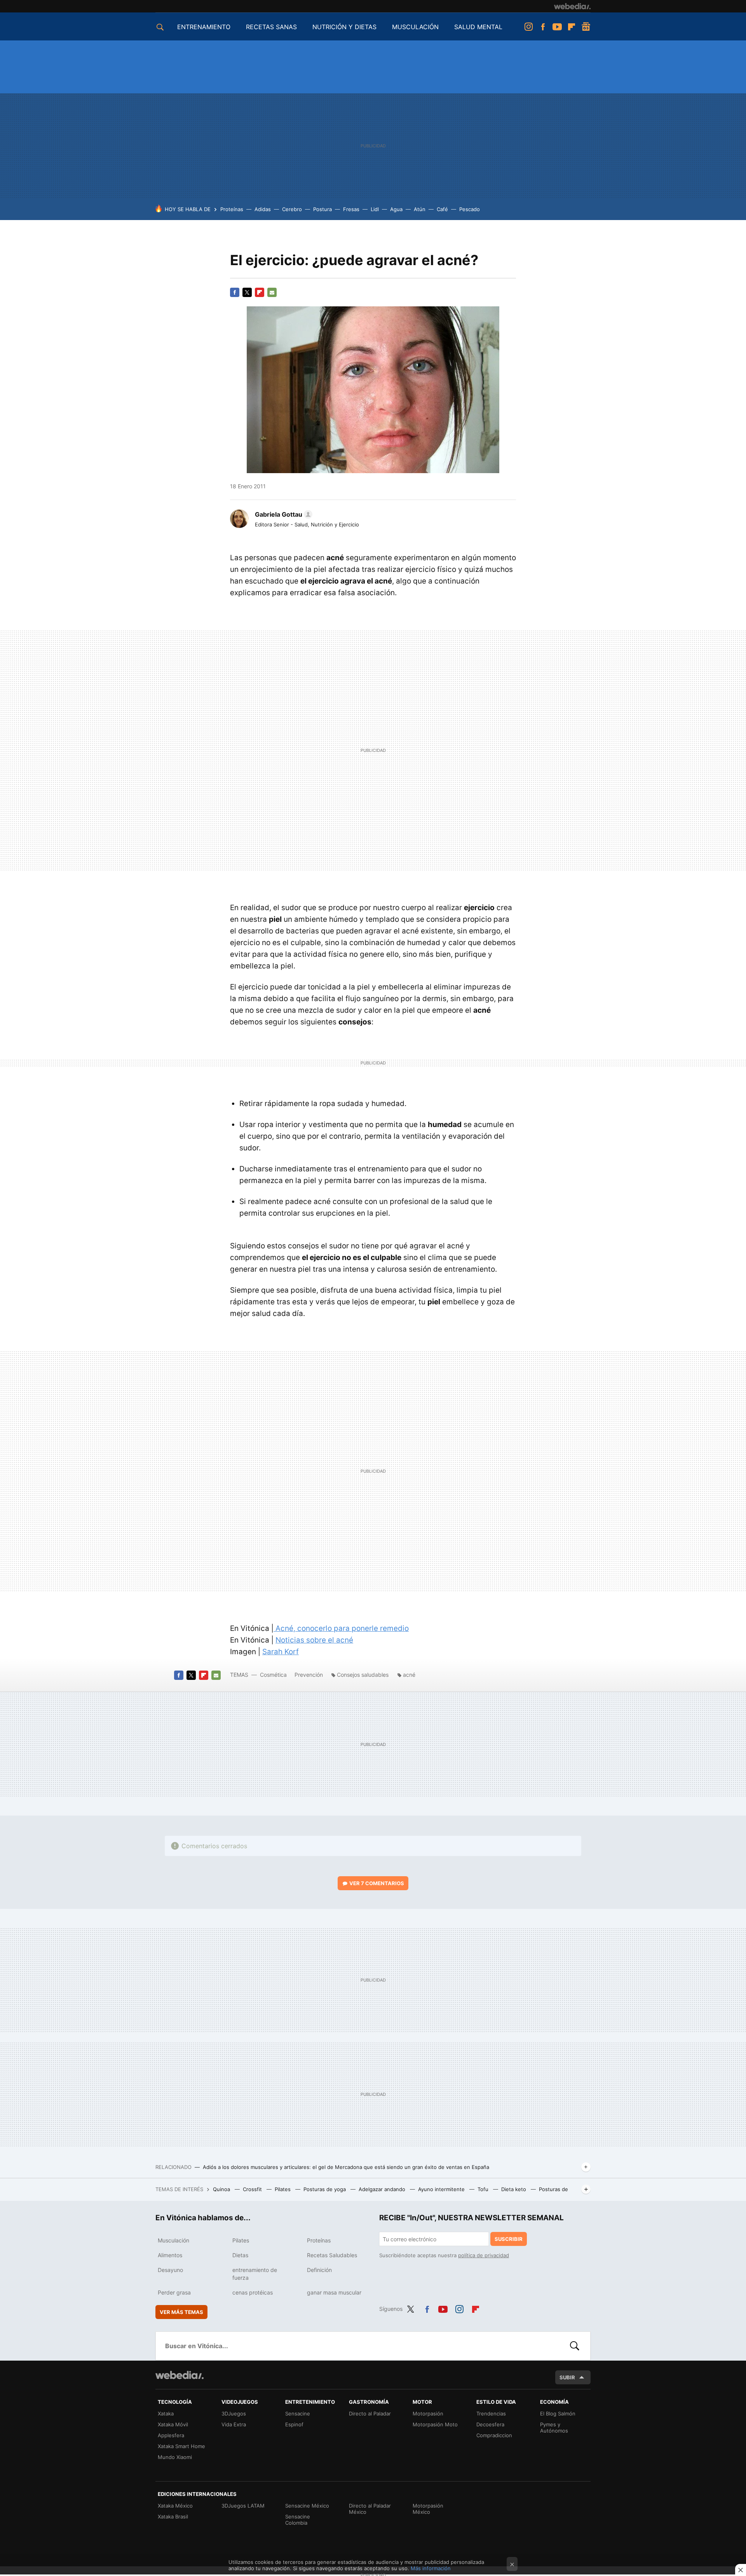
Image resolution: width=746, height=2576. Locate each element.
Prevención (309, 1675)
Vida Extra (234, 2424)
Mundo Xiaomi (175, 2457)
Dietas (240, 2255)
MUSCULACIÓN (415, 27)
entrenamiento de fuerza (255, 2274)
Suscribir (509, 2239)
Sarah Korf (281, 1652)
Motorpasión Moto (435, 2424)
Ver (377, 1883)
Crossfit (253, 2189)
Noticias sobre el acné (314, 1640)
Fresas (351, 209)
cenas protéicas (253, 2292)
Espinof (294, 2424)
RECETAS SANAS (271, 27)
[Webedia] (572, 6)
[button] (282, 514)
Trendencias (491, 2413)
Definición (319, 2270)
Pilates (283, 2189)
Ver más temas (181, 2312)
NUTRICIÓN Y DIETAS (344, 27)
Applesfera (171, 2435)
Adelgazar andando (383, 2189)
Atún (420, 209)
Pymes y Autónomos (554, 2427)
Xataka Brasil (173, 2517)
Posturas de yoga (325, 2189)
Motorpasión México (428, 2509)
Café (442, 209)
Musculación (173, 2240)
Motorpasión (428, 2413)
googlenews (586, 27)
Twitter (247, 292)
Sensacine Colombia (298, 2520)
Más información (431, 2568)
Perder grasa (174, 2292)
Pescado (470, 209)
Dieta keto (514, 2189)
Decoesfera (490, 2424)
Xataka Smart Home (181, 2446)
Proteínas (232, 209)
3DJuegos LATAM (243, 2506)
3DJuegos (234, 2413)
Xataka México (175, 2506)
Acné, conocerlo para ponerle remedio (341, 1628)
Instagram (528, 27)
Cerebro (292, 209)
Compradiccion (494, 2435)
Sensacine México (307, 2506)
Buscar (575, 2346)
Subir (567, 2377)
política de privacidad (484, 2255)
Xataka (166, 2413)
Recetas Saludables (332, 2255)
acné (409, 1675)
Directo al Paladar (370, 2413)
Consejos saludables (363, 1675)
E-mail (272, 292)
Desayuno (170, 2270)
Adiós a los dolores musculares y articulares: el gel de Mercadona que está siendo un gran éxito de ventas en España (346, 2167)
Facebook (543, 27)
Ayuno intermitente (442, 2189)
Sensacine (298, 2413)
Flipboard (572, 27)
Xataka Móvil (173, 2424)
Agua (396, 209)
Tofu (484, 2189)
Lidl (375, 209)
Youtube (557, 27)
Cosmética (274, 1675)
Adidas (263, 209)
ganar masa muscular (334, 2292)
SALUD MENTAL (478, 27)
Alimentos (170, 2255)
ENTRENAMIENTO (204, 27)
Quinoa (222, 2189)
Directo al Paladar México (370, 2509)
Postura (322, 209)
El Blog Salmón (558, 2413)
